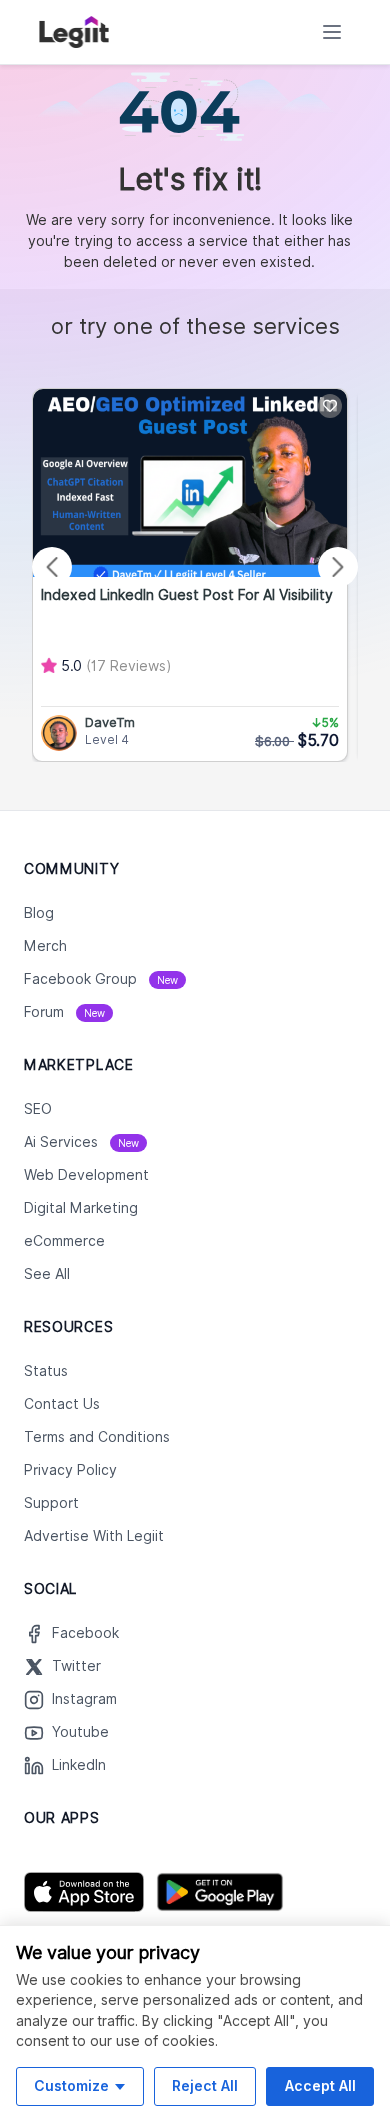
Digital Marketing (81, 1208)
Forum (64, 1012)
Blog (39, 913)
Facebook (85, 1633)
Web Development (86, 1175)
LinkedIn (79, 1765)
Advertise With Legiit (94, 1536)
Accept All (320, 2085)
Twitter (76, 1666)
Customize (71, 2085)
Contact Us (62, 1404)
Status (46, 1371)
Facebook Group (101, 979)
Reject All (205, 2085)
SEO (38, 1109)
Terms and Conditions (97, 1437)
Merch (45, 946)
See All (47, 1274)
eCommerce (64, 1241)
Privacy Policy (70, 1470)
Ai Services (81, 1142)
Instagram (84, 1699)
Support (51, 1503)
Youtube (80, 1732)
